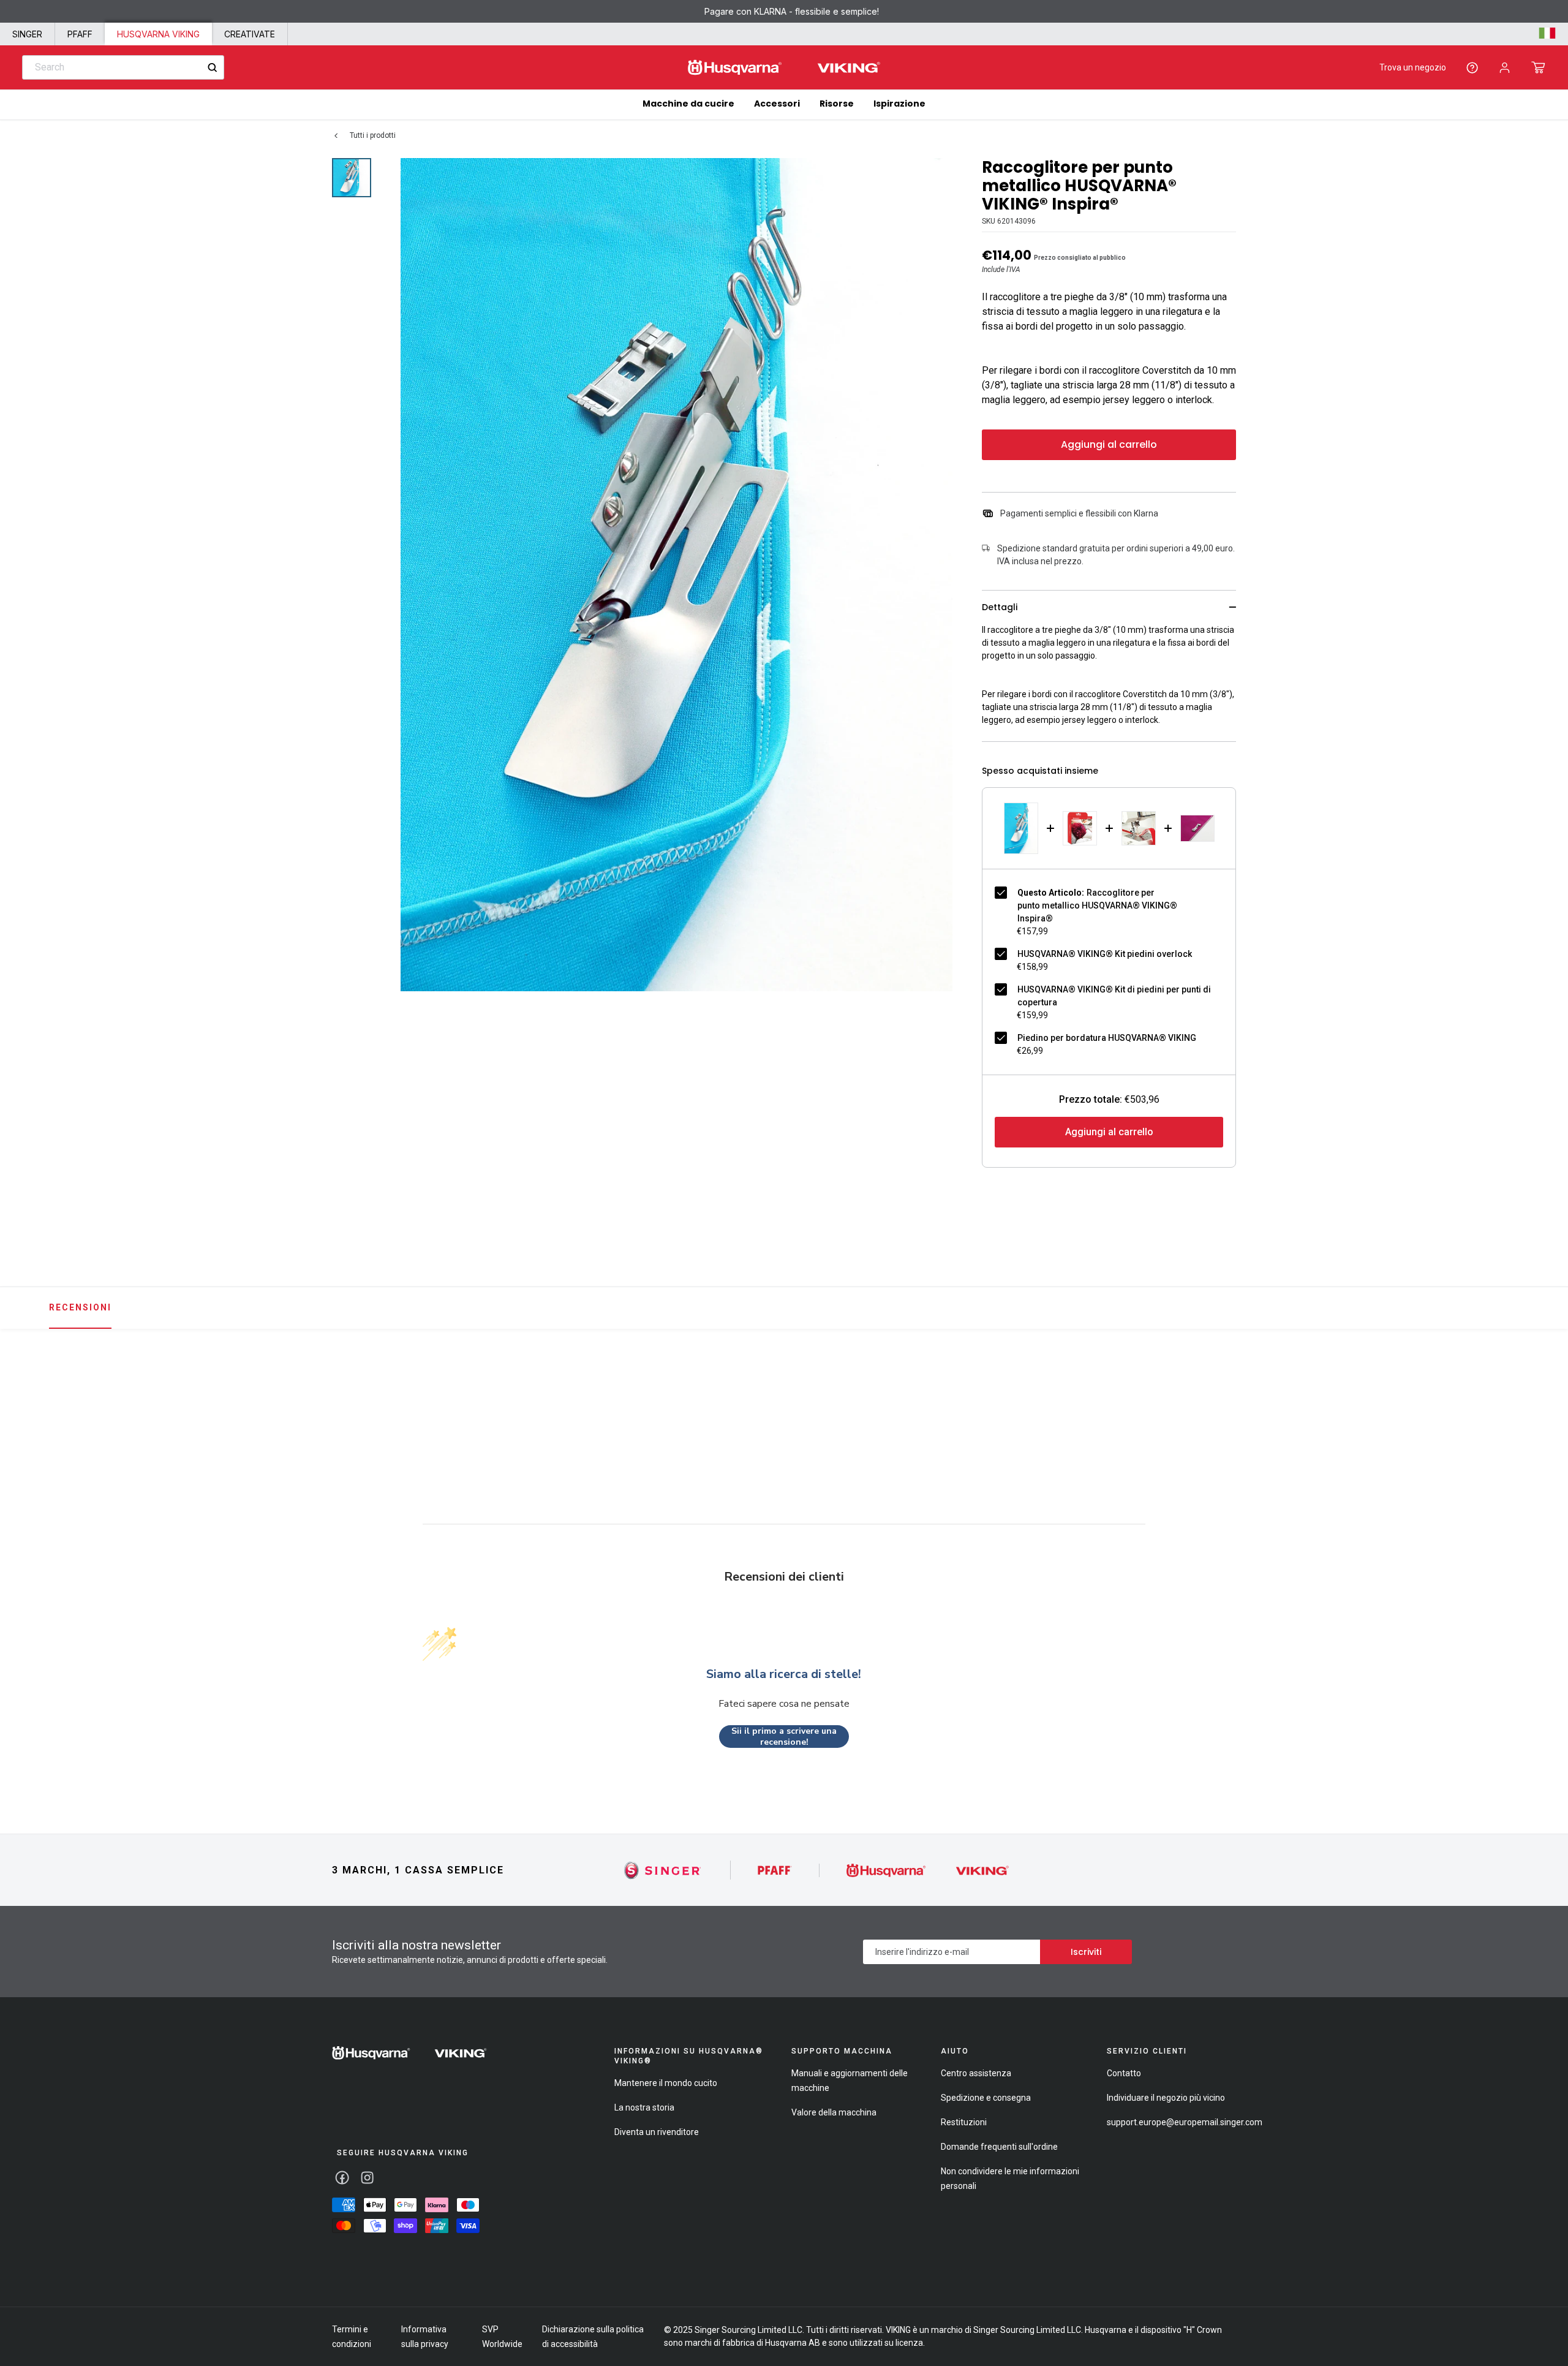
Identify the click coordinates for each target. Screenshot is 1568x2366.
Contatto (1124, 2073)
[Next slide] (1240, 1400)
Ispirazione (899, 104)
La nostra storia (644, 2107)
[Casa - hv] (409, 2053)
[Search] (212, 68)
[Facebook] (342, 2178)
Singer (27, 34)
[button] (1538, 67)
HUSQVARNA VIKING (158, 34)
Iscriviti (1086, 1952)
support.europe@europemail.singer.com (1185, 2122)
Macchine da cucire (688, 104)
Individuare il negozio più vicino (1166, 2098)
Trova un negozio (1413, 67)
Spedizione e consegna (986, 2098)
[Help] (1472, 68)
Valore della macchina (834, 2112)
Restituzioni (964, 2122)
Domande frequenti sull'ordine (999, 2147)
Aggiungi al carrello (1109, 444)
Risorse (837, 104)
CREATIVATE (250, 34)
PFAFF (80, 34)
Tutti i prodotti (373, 135)
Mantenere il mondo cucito (666, 2083)
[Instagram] (367, 2178)
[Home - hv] (784, 68)
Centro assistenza (976, 2073)
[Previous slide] (328, 1400)
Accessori (777, 104)
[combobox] (123, 67)
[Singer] (663, 1870)
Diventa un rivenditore (657, 2132)
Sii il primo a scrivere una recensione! (784, 1737)
